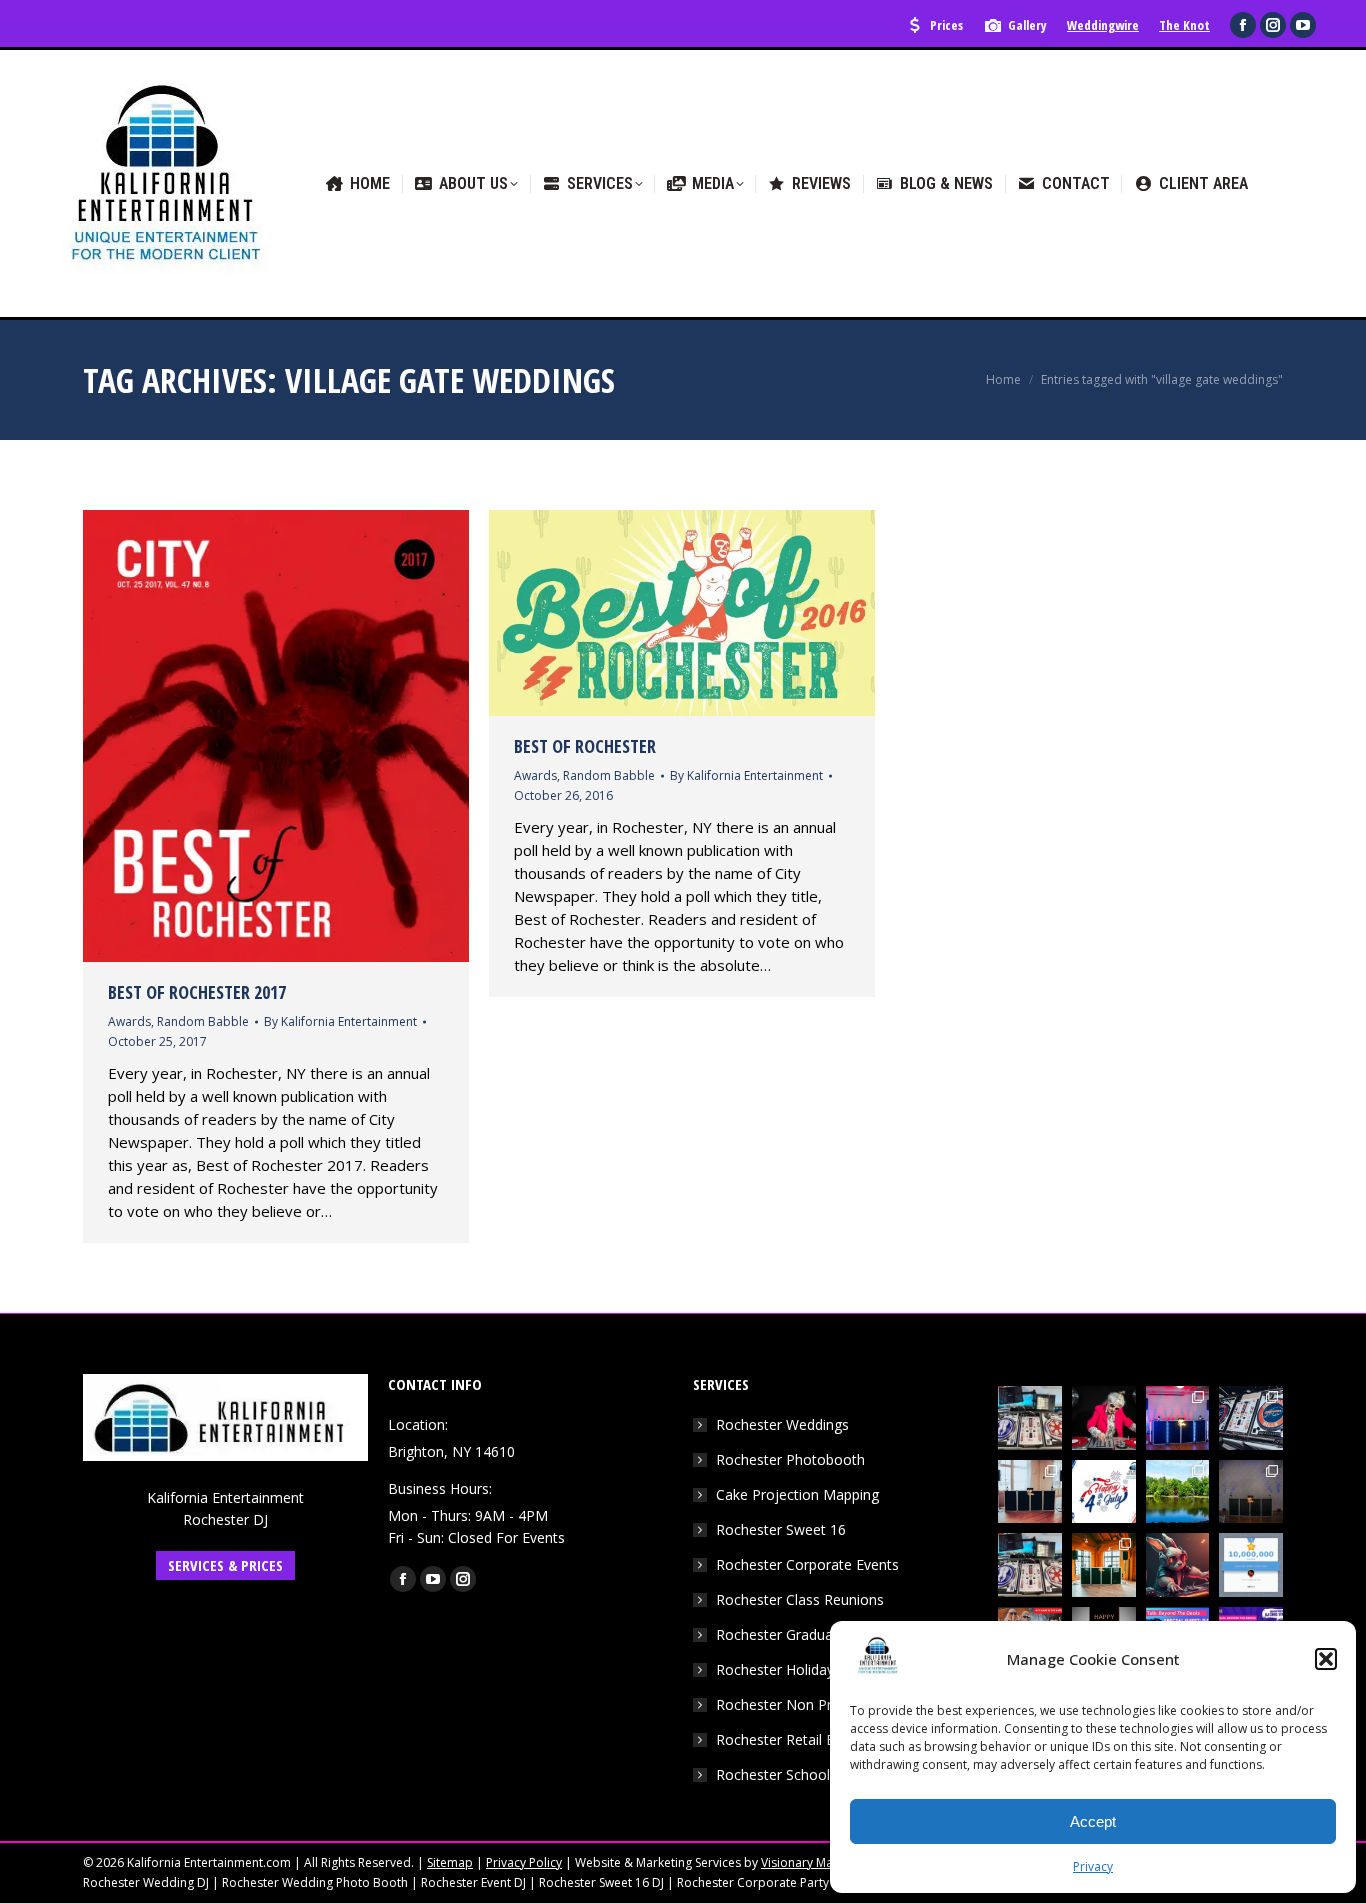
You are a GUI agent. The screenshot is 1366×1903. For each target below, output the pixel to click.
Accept (1093, 1821)
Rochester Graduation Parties (811, 1634)
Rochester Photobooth (790, 1459)
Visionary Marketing (816, 1862)
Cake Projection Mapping (797, 1494)
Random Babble (203, 1021)
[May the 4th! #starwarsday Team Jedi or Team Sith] (1030, 1418)
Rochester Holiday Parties (799, 1669)
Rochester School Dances (799, 1774)
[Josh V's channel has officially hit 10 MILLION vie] (1251, 1565)
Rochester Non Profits (788, 1704)
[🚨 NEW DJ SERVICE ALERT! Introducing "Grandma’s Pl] (1104, 1418)
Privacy (1093, 1866)
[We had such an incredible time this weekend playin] (1251, 1492)
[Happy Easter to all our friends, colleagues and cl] (1178, 1565)
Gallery (1027, 25)
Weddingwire (1103, 25)
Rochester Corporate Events (807, 1564)
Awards (129, 1021)
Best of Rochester (585, 746)
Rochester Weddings (782, 1424)
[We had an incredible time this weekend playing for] (1178, 1418)
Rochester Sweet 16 (781, 1529)
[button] (1326, 1659)
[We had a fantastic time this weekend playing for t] (1104, 1565)
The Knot (1184, 25)
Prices (946, 25)
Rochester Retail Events (792, 1739)
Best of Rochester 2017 (197, 992)
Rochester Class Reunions (800, 1599)
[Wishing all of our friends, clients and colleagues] (1104, 1492)
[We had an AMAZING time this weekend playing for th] (1030, 1492)
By (340, 1021)
